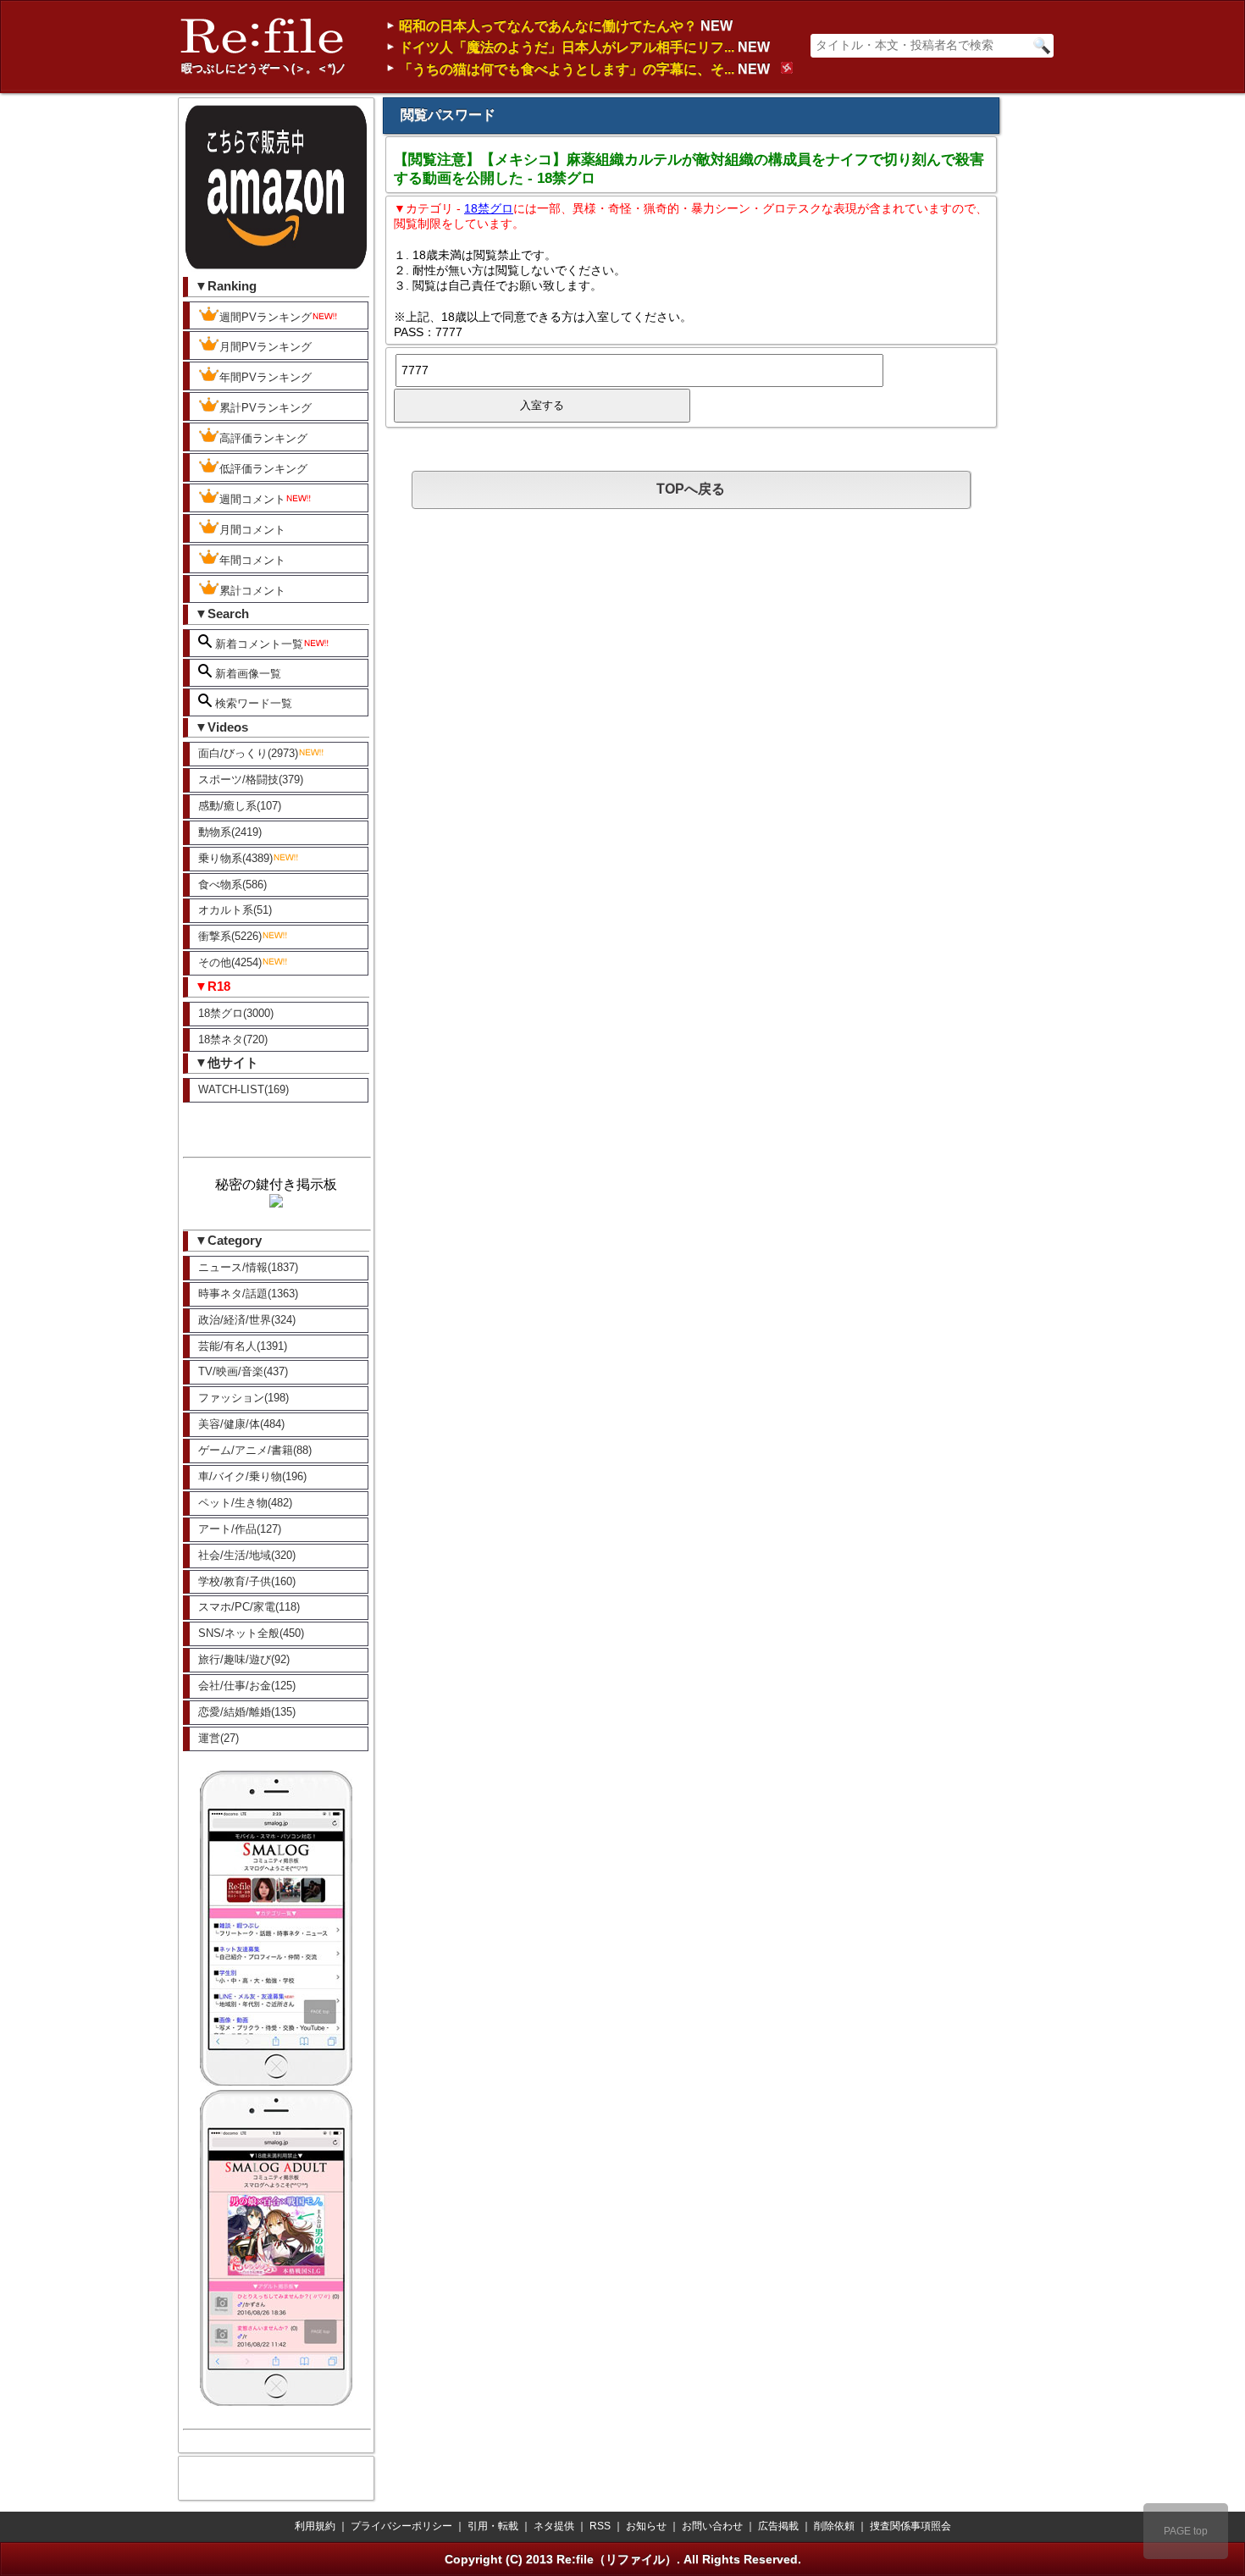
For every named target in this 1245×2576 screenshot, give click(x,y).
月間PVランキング (266, 347)
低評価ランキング (263, 469)
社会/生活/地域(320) (247, 1555)
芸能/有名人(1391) (243, 1346)
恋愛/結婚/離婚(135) (247, 1712)
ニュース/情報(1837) (248, 1267)
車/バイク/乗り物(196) (252, 1476)
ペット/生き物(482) (245, 1503)
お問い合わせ (712, 2526)
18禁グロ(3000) (236, 1013)
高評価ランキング (263, 438)
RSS (600, 2526)
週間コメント (252, 499)
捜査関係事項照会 (910, 2526)
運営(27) (219, 1738)
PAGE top (1186, 2531)
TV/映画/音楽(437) (243, 1371)
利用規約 (315, 2526)
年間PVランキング (266, 377)
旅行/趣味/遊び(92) (244, 1659)
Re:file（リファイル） (617, 2559)
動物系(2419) (230, 832)
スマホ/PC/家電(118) (249, 1607)
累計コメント (252, 591)
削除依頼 (834, 2526)
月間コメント (252, 530)
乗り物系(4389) (235, 858)
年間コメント (252, 560)
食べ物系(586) (232, 884)
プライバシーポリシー (401, 2526)
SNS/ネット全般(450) (251, 1633)
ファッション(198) (243, 1398)
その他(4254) (230, 962)
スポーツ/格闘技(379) (251, 779)
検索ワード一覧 (252, 703)
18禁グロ (489, 208)
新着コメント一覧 (257, 644)
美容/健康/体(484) (241, 1424)
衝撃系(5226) (230, 936)
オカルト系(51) (235, 910)
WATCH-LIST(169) (243, 1089)
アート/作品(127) (240, 1529)
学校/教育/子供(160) (247, 1581)
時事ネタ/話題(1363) (248, 1294)
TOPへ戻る (691, 489)
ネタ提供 (554, 2526)
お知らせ (646, 2526)
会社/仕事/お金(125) (247, 1686)
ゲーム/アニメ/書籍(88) (255, 1450)
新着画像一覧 (246, 674)
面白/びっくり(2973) (248, 753)
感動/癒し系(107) (240, 806)
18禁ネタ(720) (233, 1039)
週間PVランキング (266, 317)
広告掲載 (778, 2526)
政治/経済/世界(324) (247, 1320)
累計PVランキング (266, 408)
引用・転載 (493, 2526)
